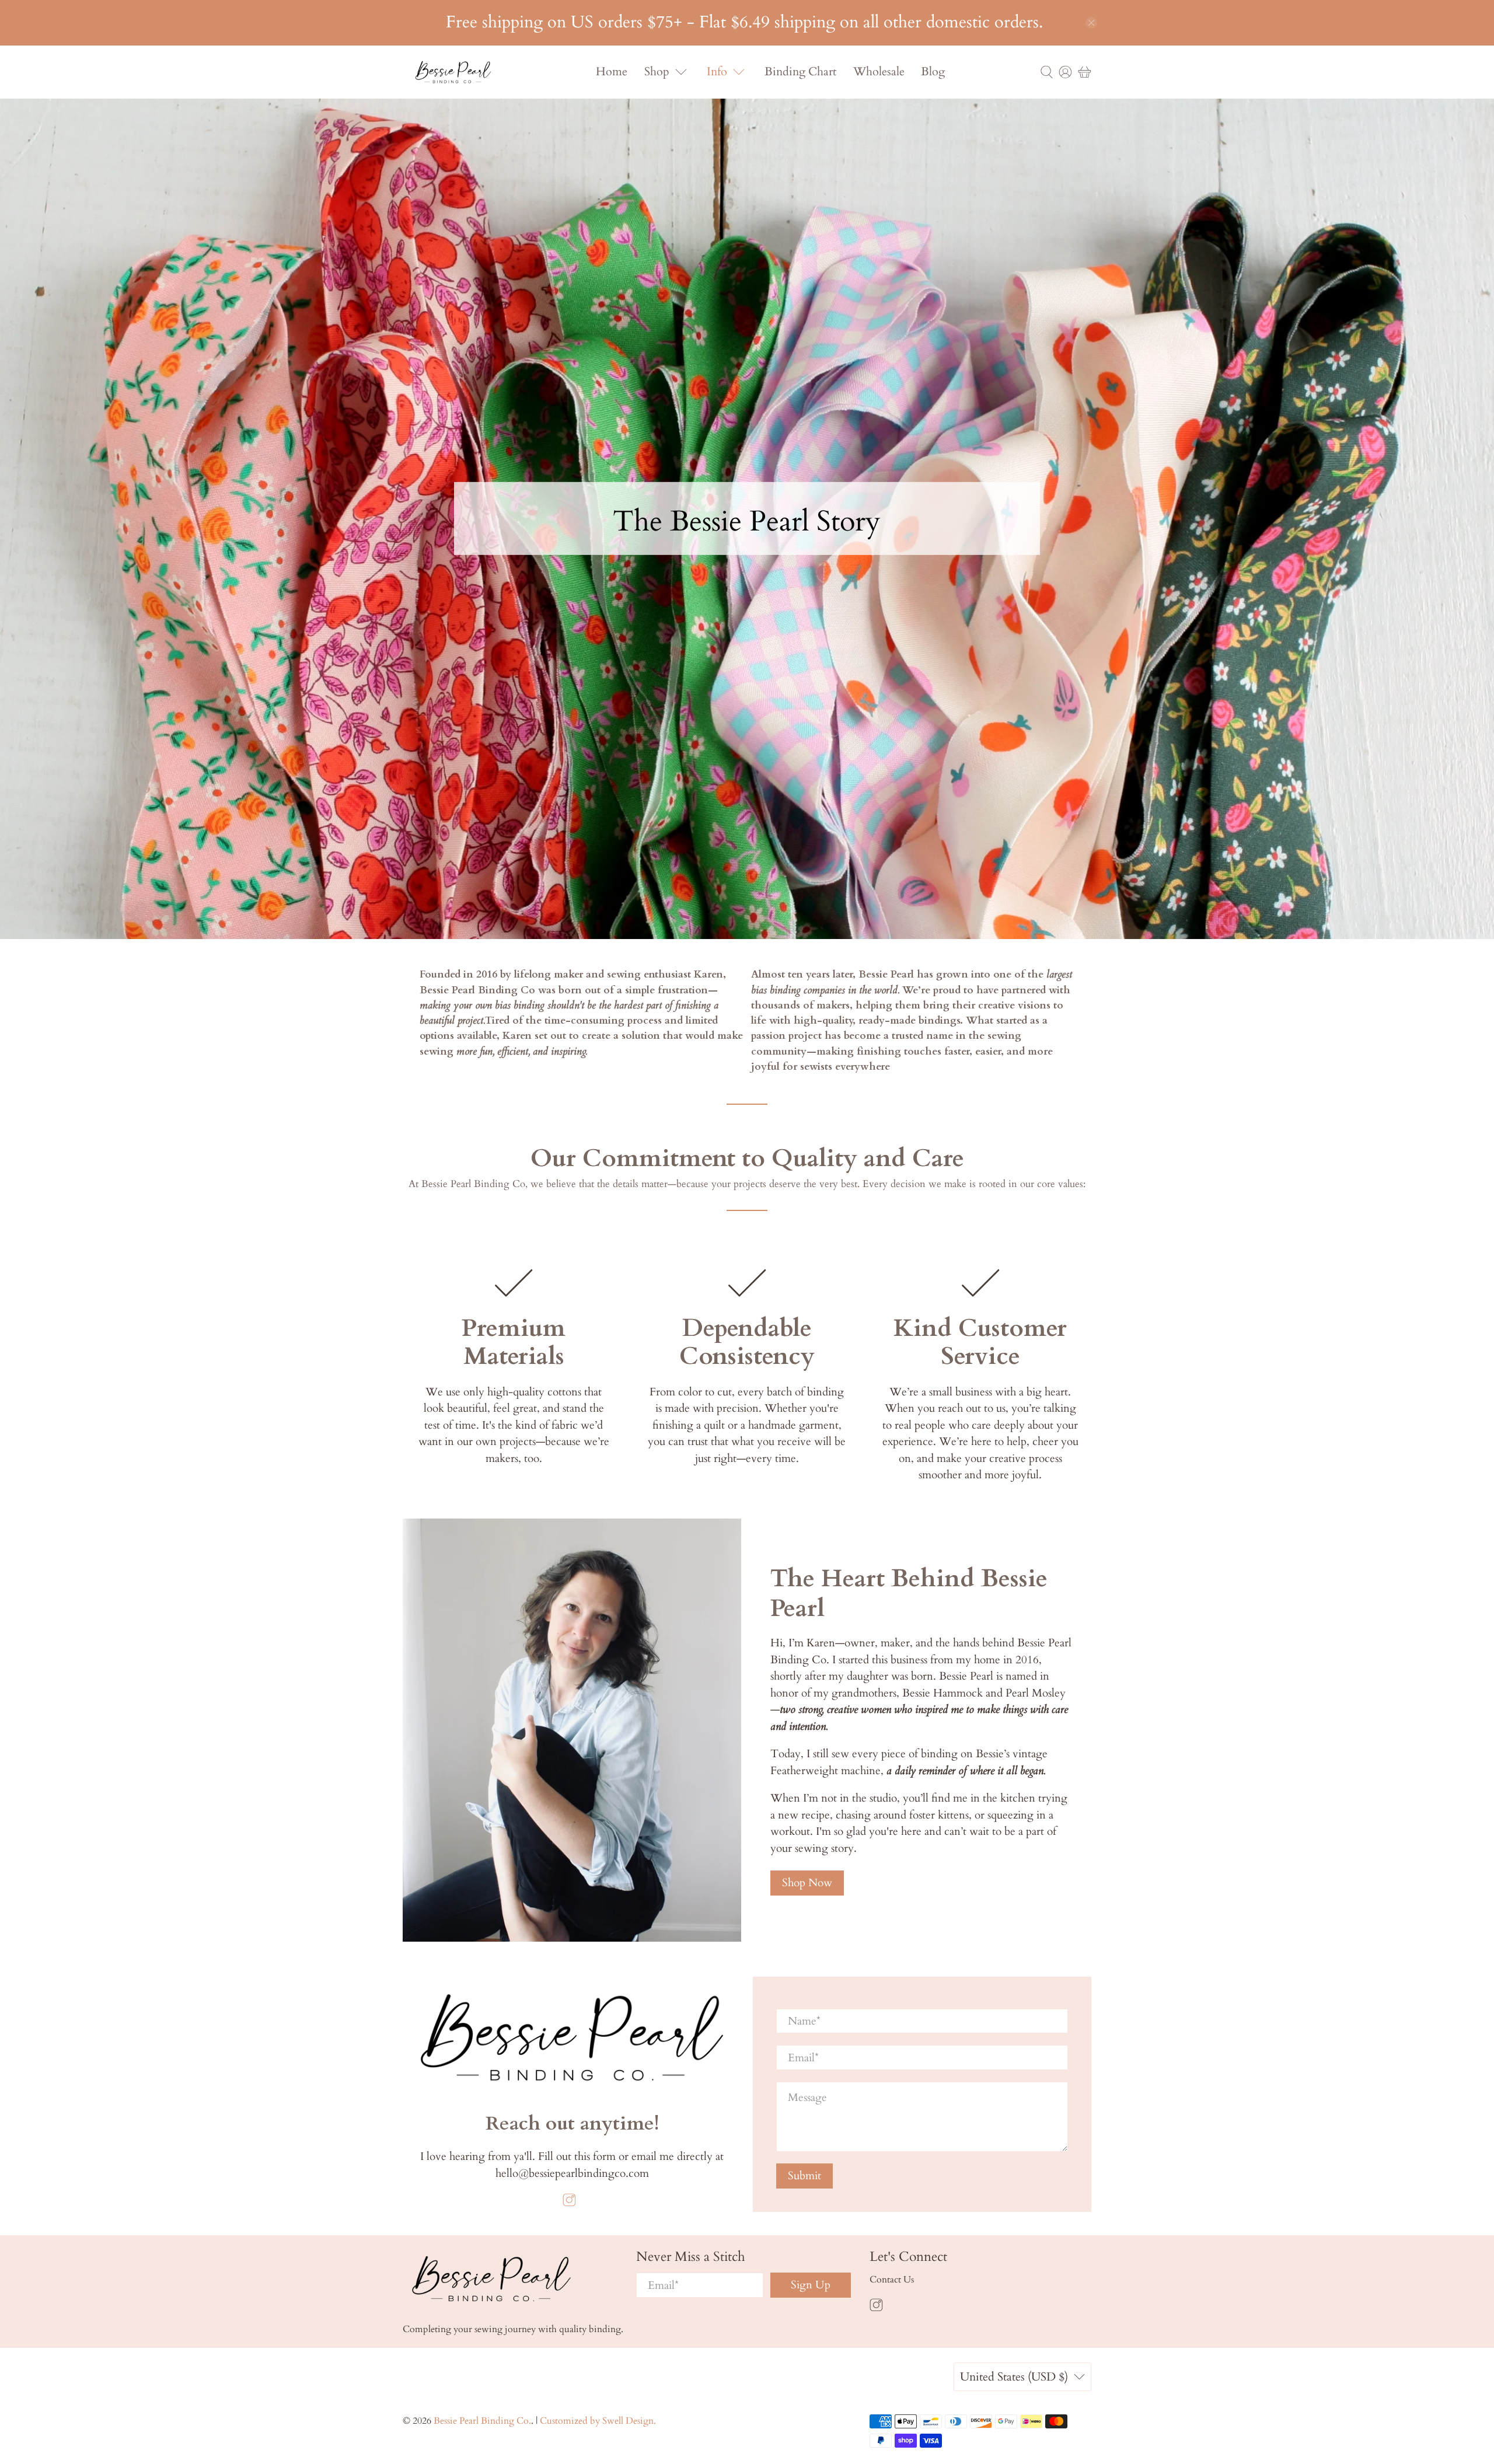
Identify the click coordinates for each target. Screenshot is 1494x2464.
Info (717, 71)
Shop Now (807, 1883)
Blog (933, 71)
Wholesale (879, 71)
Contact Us (892, 2280)
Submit (804, 2176)
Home (612, 71)
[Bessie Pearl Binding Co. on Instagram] (569, 2203)
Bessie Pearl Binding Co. (482, 2421)
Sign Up (811, 2285)
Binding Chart (800, 71)
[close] (1091, 23)
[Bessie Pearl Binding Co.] (453, 72)
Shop (657, 71)
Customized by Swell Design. (598, 2421)
